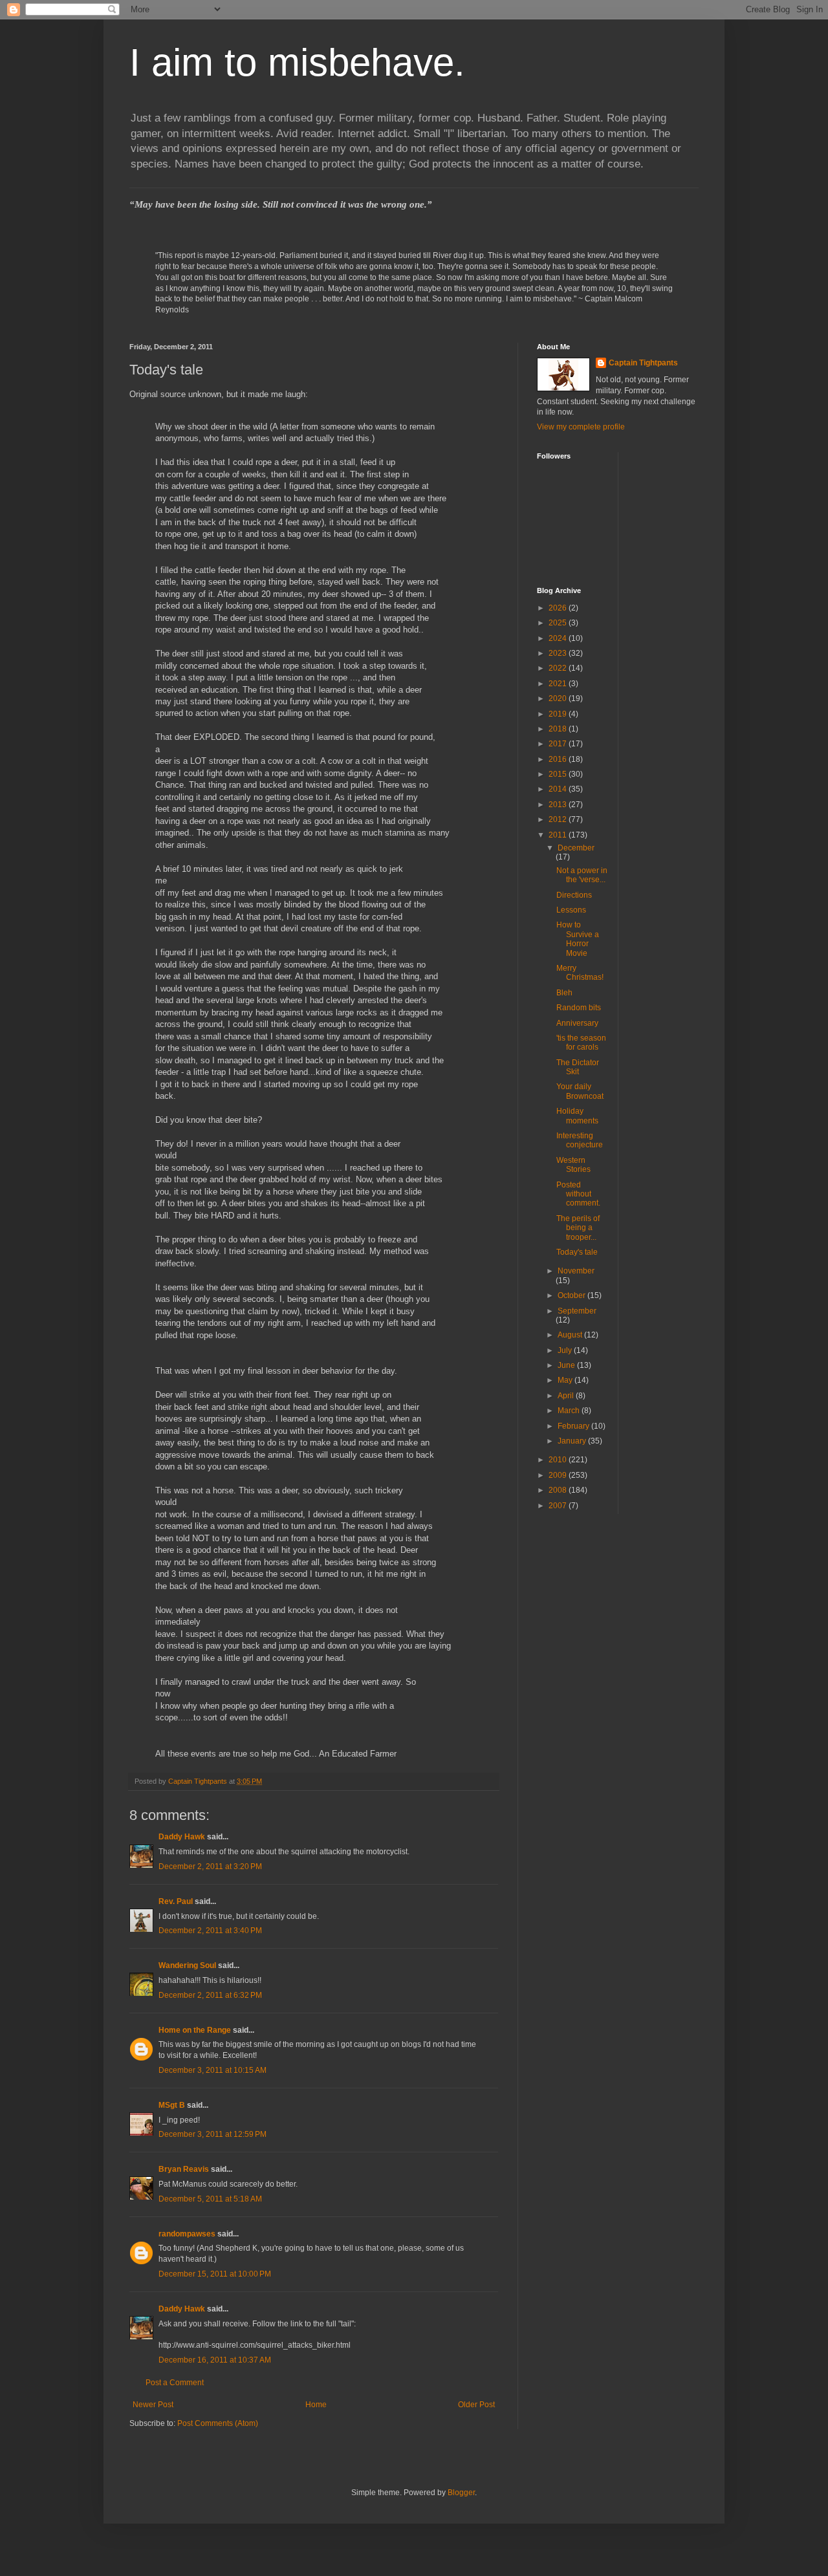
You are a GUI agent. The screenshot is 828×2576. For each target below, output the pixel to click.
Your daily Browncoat (580, 1091)
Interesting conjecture (580, 1140)
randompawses (187, 2234)
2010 (559, 1460)
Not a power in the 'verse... (582, 875)
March (570, 1411)
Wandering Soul (187, 1965)
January (573, 1441)
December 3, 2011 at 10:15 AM (212, 2070)
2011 (559, 835)
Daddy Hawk (182, 1837)
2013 (559, 805)
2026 (559, 608)
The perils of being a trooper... (578, 1228)
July (566, 1350)
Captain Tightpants (643, 363)
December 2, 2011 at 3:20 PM (210, 1867)
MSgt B (172, 2105)
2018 (559, 729)
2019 (559, 714)
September (577, 1311)
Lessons (571, 910)
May (566, 1380)
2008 (559, 1490)
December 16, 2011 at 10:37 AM (215, 2360)
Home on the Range (195, 2030)
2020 (559, 698)
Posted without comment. (578, 1194)
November (576, 1271)
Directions (574, 895)
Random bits (579, 1008)
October (572, 1295)
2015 (559, 774)
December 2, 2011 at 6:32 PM (210, 1995)
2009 (559, 1475)
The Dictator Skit (578, 1067)
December (576, 848)
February (574, 1426)
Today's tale (577, 1252)
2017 (559, 744)
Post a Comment (175, 2383)
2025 (559, 623)
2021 (559, 684)
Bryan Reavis (184, 2169)
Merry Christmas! (580, 973)
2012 (559, 819)
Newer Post (153, 2405)
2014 (559, 789)
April (567, 1396)
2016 (559, 759)
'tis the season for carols (581, 1043)
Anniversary (577, 1023)
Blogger (461, 2493)
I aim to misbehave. (297, 62)
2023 (559, 653)
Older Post (476, 2405)
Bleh (564, 993)
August (571, 1335)
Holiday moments (577, 1116)
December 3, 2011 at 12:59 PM (212, 2134)
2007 (559, 1506)
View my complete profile (581, 427)
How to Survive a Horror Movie (578, 939)
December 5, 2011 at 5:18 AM (210, 2199)
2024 (559, 638)
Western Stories (573, 1165)
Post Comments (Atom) (218, 2423)
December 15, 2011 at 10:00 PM (215, 2274)
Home (316, 2405)
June (567, 1365)
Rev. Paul (176, 1901)
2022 (559, 668)
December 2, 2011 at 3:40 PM (210, 1931)
